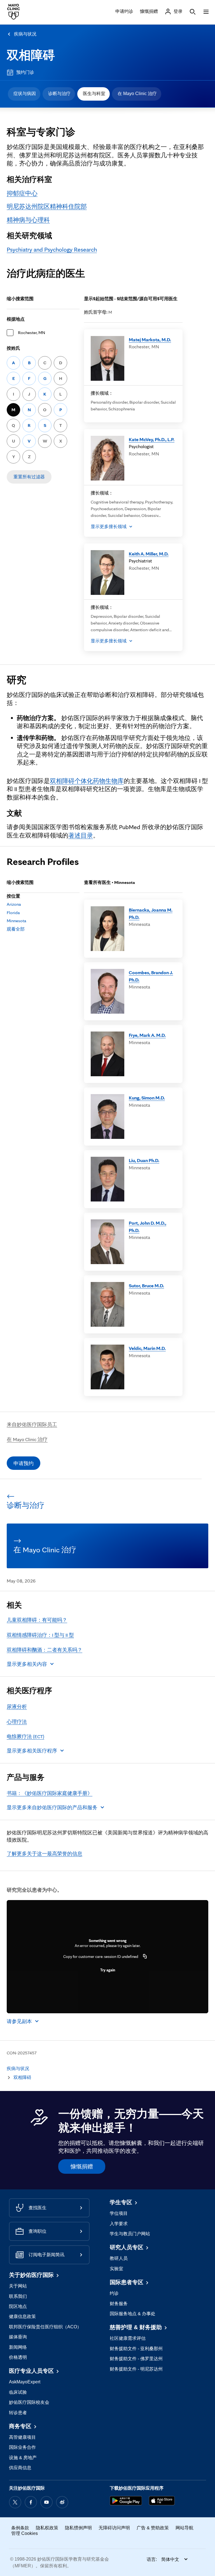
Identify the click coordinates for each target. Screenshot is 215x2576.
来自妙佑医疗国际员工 (32, 1424)
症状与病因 (25, 94)
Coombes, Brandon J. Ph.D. (151, 976)
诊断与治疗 (59, 94)
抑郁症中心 (22, 193)
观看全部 (16, 929)
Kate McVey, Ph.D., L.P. (152, 439)
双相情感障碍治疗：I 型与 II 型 (40, 1635)
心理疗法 (17, 1722)
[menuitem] (24, 94)
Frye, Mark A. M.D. (147, 1035)
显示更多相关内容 (27, 1664)
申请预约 (24, 1463)
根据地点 (16, 319)
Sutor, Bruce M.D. (146, 1285)
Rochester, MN (31, 333)
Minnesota (17, 921)
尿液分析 (17, 1706)
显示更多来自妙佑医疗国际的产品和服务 (52, 1807)
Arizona (14, 904)
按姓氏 (13, 348)
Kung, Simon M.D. (147, 1098)
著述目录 (81, 835)
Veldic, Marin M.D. (147, 1348)
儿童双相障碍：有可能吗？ (37, 1620)
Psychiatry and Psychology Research (52, 249)
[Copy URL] (145, 1957)
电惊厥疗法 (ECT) (25, 1736)
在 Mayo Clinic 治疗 (137, 94)
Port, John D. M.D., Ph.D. (148, 1227)
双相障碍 (31, 55)
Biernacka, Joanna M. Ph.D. (151, 913)
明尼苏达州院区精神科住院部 (47, 206)
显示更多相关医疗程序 (32, 1751)
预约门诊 (25, 72)
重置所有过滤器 (29, 477)
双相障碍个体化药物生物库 (87, 781)
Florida (13, 913)
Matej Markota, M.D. (150, 340)
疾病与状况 (25, 34)
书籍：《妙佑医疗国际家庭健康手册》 (50, 1793)
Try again (108, 1970)
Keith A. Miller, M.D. (149, 554)
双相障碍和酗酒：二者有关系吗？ (45, 1650)
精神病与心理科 (28, 220)
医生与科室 (94, 94)
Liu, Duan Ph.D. (144, 1160)
